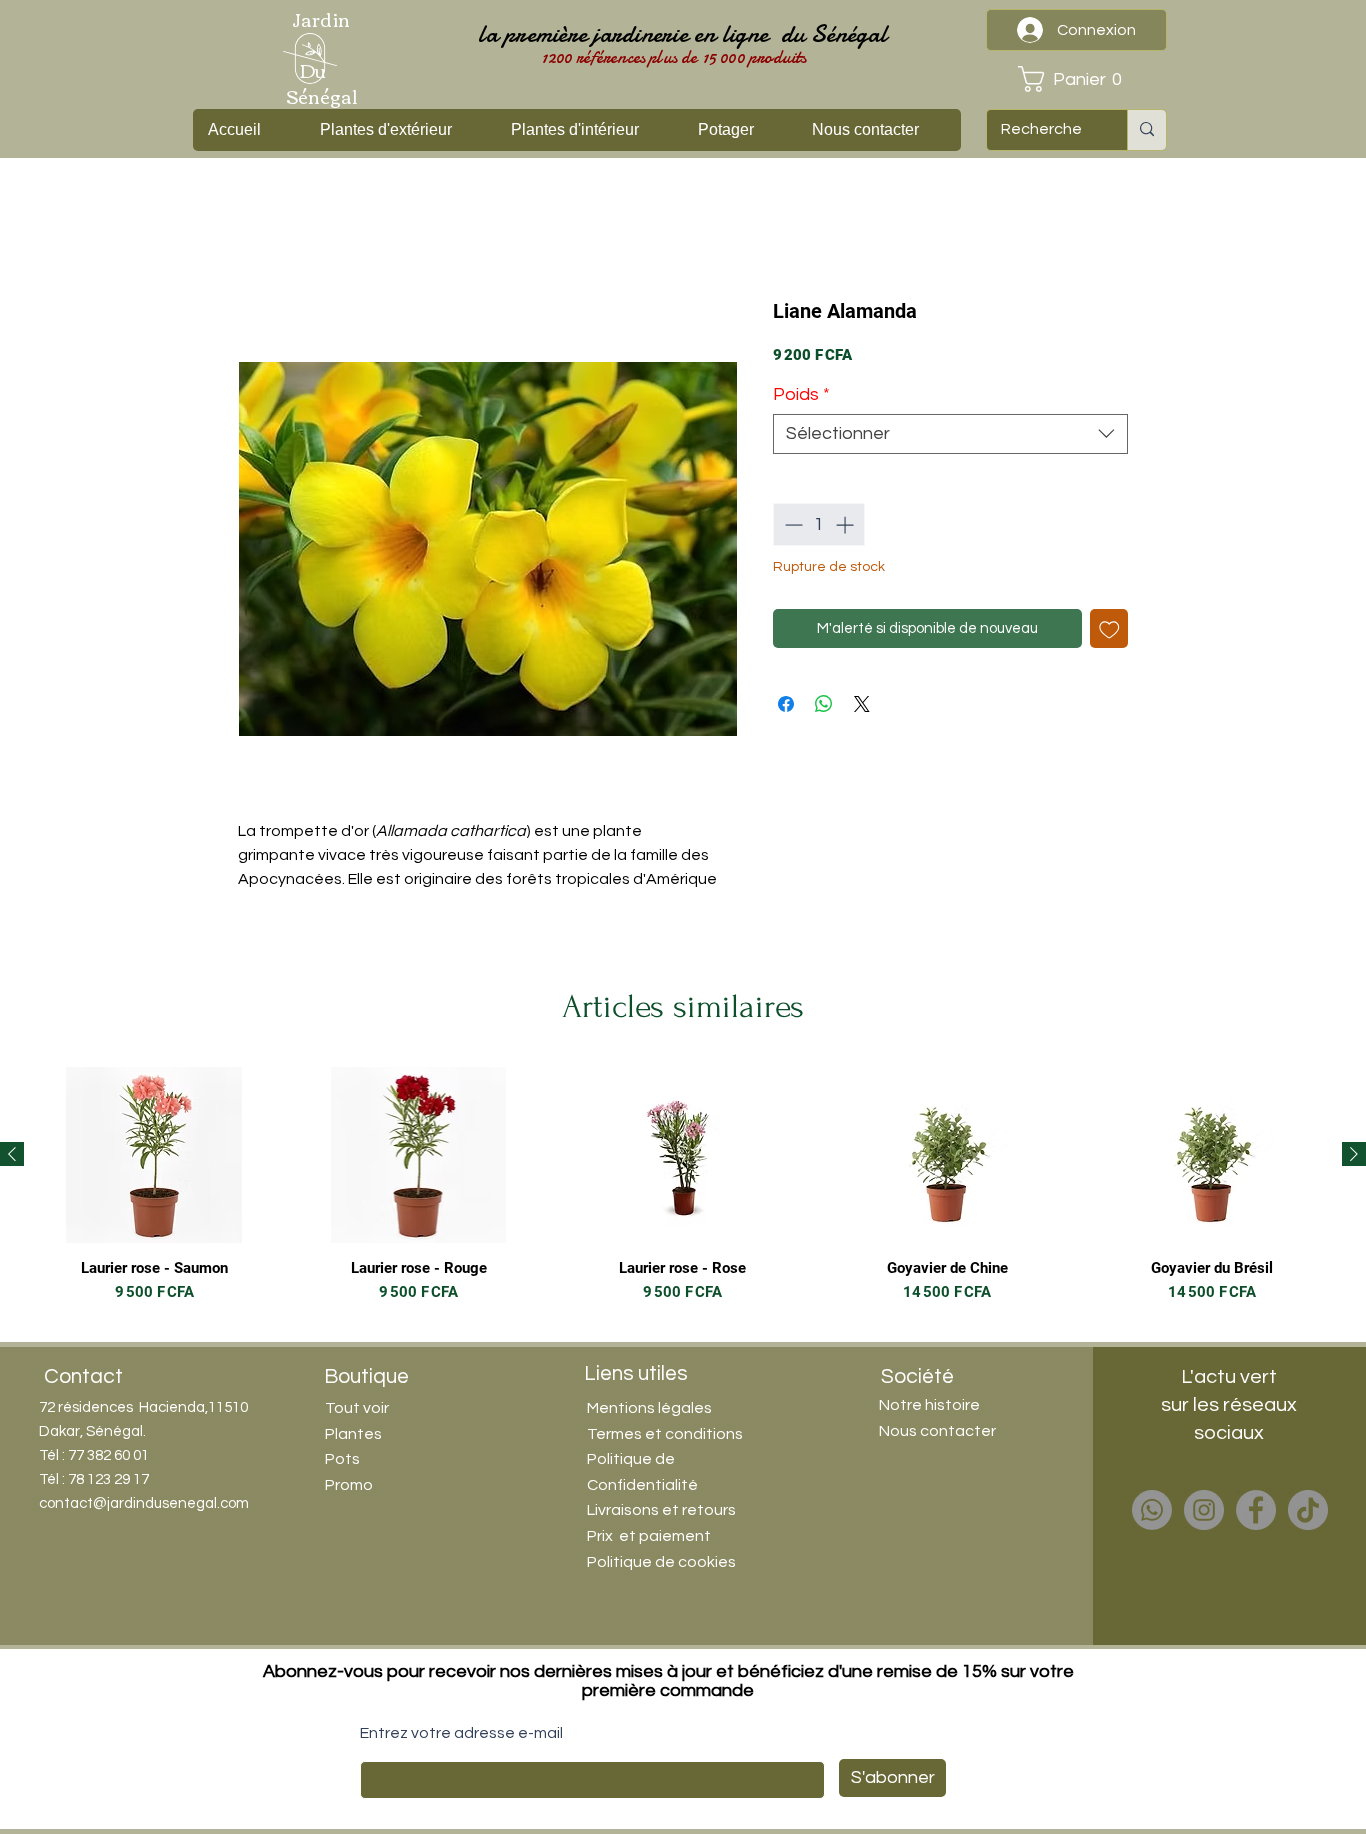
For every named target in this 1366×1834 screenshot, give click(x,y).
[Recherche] (1146, 130)
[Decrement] (791, 524)
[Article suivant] (1354, 1154)
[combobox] (950, 434)
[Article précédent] (12, 1154)
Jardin (321, 19)
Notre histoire (929, 1405)
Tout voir (357, 1408)
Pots (342, 1459)
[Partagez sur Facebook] (786, 704)
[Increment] (846, 524)
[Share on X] (862, 704)
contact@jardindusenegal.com (144, 1503)
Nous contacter (937, 1431)
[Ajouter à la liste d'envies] (1109, 628)
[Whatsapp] (1152, 1510)
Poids (801, 394)
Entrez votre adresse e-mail (461, 1733)
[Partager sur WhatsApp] (824, 704)
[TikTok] (1308, 1510)
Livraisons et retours (661, 1510)
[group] (683, 1195)
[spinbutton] (819, 524)
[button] (1076, 79)
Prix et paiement (649, 1536)
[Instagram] (1204, 1510)
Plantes (353, 1434)
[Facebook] (1256, 1510)
